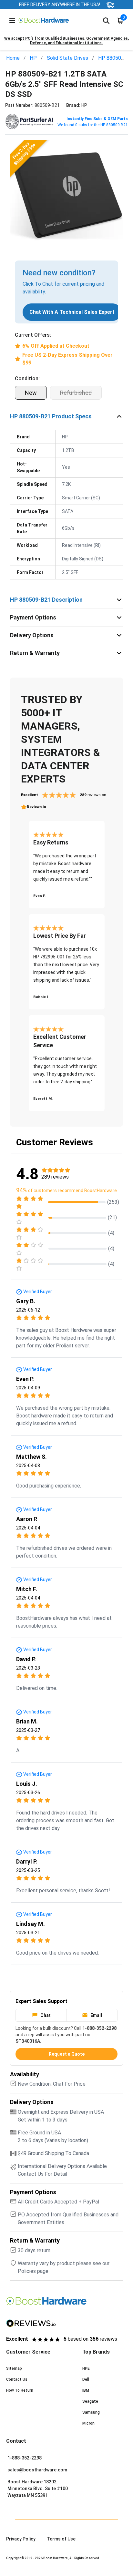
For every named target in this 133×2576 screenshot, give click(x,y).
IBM (86, 2390)
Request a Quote (67, 2054)
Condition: (27, 378)
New (31, 393)
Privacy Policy (21, 2539)
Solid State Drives (67, 58)
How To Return (20, 2390)
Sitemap (14, 2368)
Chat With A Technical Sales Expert (72, 312)
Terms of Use (61, 2539)
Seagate (90, 2401)
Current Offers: (33, 335)
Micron (88, 2423)
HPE (86, 2368)
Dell (86, 2379)
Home (13, 58)
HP (33, 58)
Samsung (91, 2412)
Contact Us (17, 2379)
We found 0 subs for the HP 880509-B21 (93, 125)
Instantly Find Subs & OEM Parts (97, 119)
